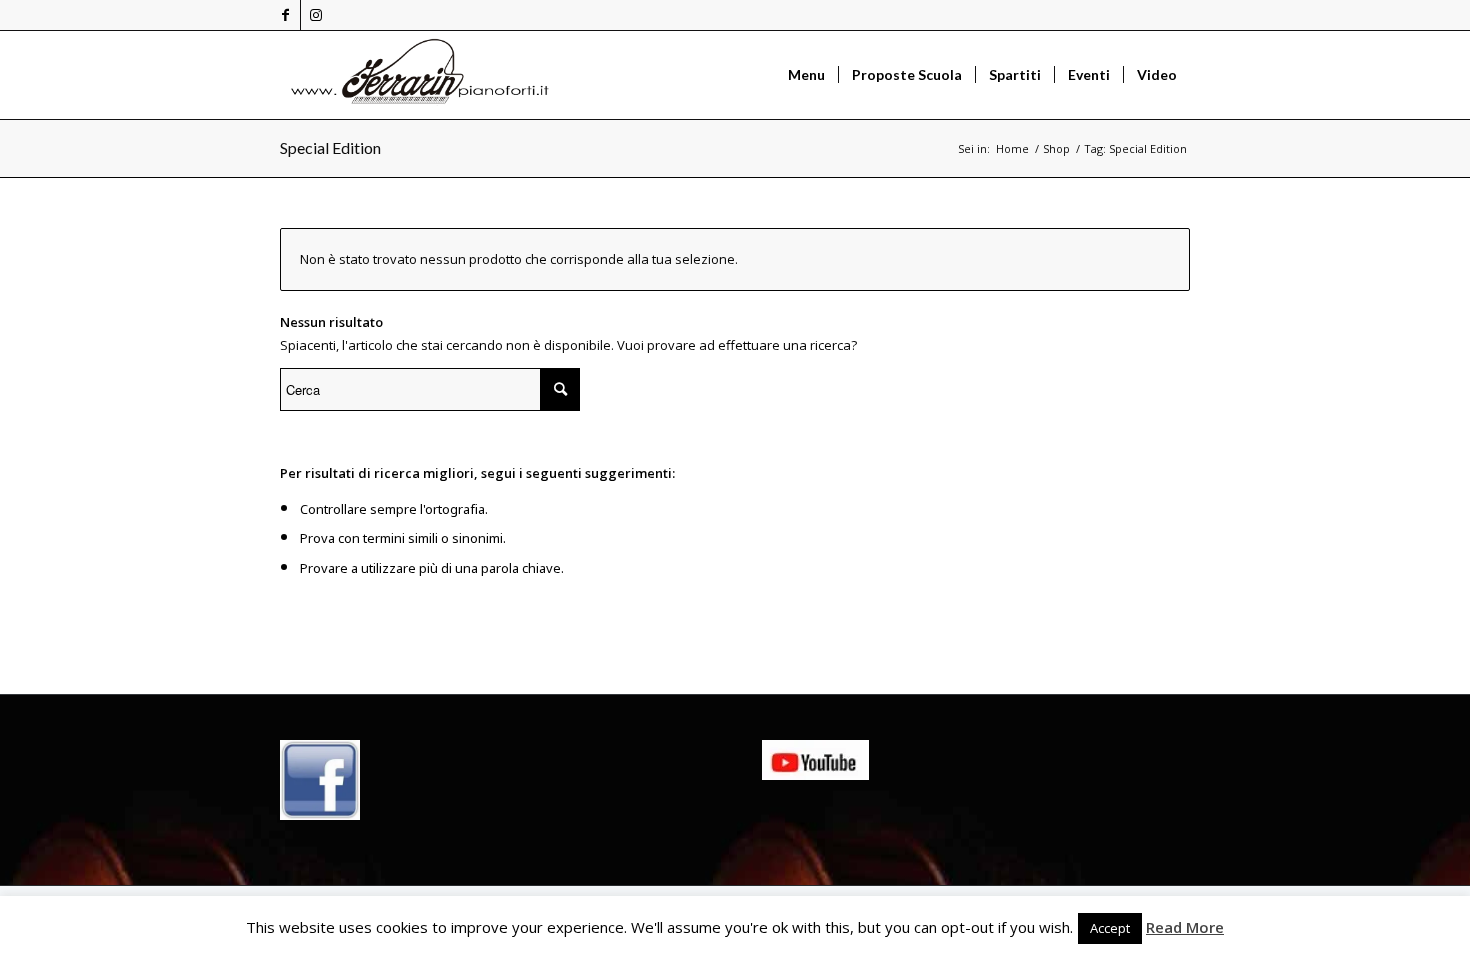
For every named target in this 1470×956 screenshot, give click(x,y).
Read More (1185, 927)
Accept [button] (1110, 928)
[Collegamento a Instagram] (316, 15)
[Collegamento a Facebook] (285, 15)
